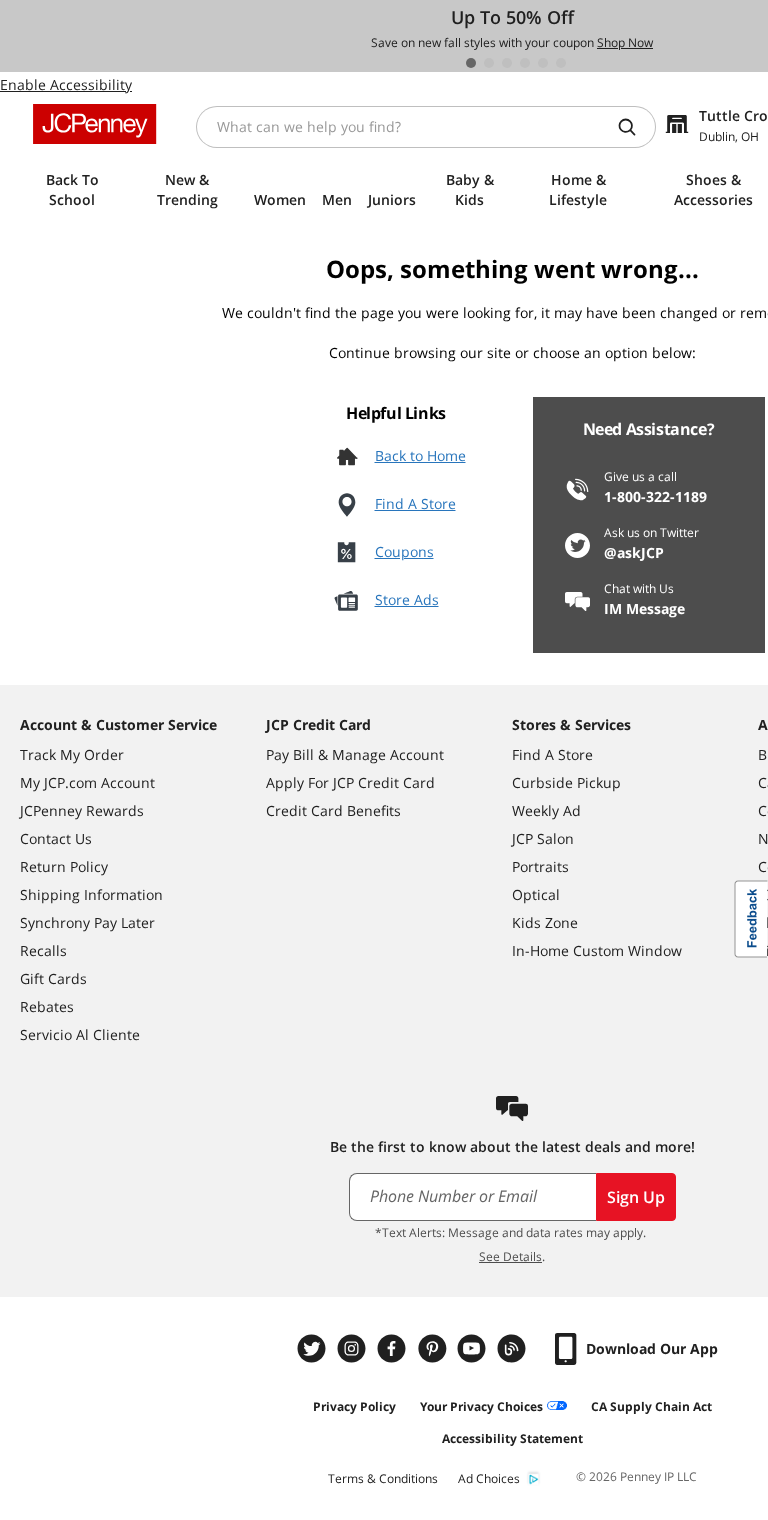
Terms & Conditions (383, 1478)
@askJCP (634, 552)
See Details (510, 1256)
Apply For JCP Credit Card (350, 782)
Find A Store (415, 503)
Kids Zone (545, 922)
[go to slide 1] (471, 63)
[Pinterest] (434, 1348)
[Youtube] (474, 1348)
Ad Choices (489, 1478)
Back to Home (420, 455)
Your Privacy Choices (481, 1406)
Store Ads (407, 599)
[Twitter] (314, 1348)
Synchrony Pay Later (87, 922)
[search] (635, 127)
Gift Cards (53, 978)
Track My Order (72, 754)
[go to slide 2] (489, 63)
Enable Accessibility (66, 84)
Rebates (47, 1006)
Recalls (43, 950)
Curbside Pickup (566, 782)
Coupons (404, 551)
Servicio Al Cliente (80, 1034)
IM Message (644, 608)
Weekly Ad (546, 810)
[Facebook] (394, 1348)
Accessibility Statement (512, 1438)
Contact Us (56, 838)
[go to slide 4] (525, 63)
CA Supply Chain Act (651, 1406)
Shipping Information (91, 894)
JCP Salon (543, 838)
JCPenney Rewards (82, 810)
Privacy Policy (354, 1406)
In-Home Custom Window (597, 950)
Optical (536, 894)
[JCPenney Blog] (514, 1348)
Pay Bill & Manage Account (355, 754)
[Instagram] (354, 1348)
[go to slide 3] (507, 63)
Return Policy (64, 866)
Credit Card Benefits (333, 810)
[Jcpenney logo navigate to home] (94, 124)
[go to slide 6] (561, 63)
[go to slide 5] (543, 63)
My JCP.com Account (87, 782)
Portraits (540, 866)
